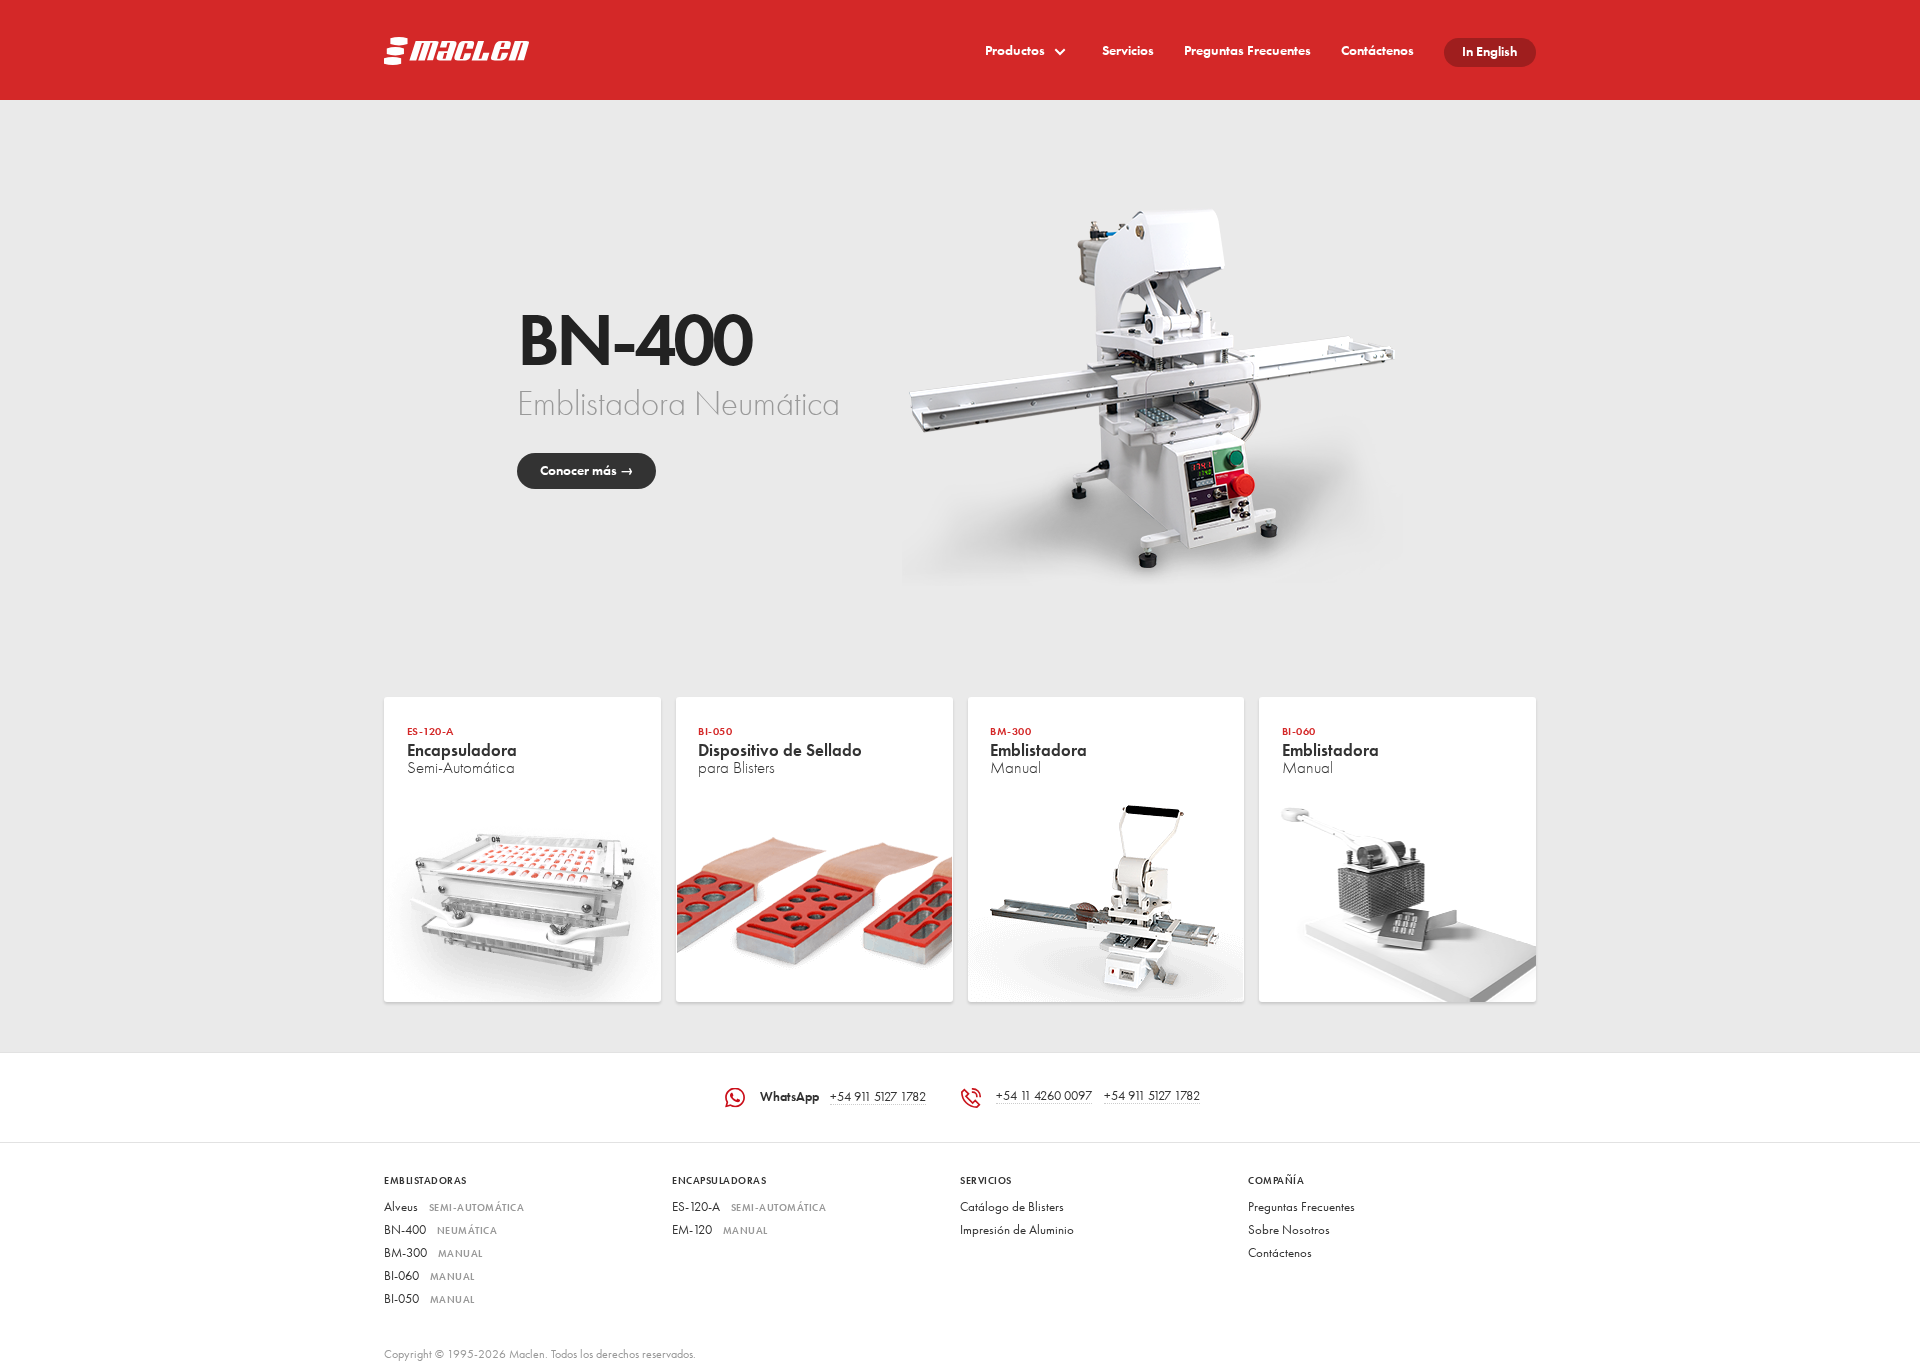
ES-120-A (749, 1207)
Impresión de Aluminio (1017, 1230)
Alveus (454, 1207)
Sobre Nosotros (1289, 1230)
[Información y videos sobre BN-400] (1137, 398)
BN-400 (440, 1230)
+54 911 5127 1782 (878, 1097)
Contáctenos (1377, 51)
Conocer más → (587, 471)
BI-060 (429, 1276)
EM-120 (720, 1230)
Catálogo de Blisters (1012, 1207)
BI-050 (429, 1299)
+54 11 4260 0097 (1044, 1096)
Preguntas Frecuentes (1247, 51)
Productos (1016, 51)
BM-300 (433, 1253)
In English (1489, 52)
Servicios (1128, 51)
